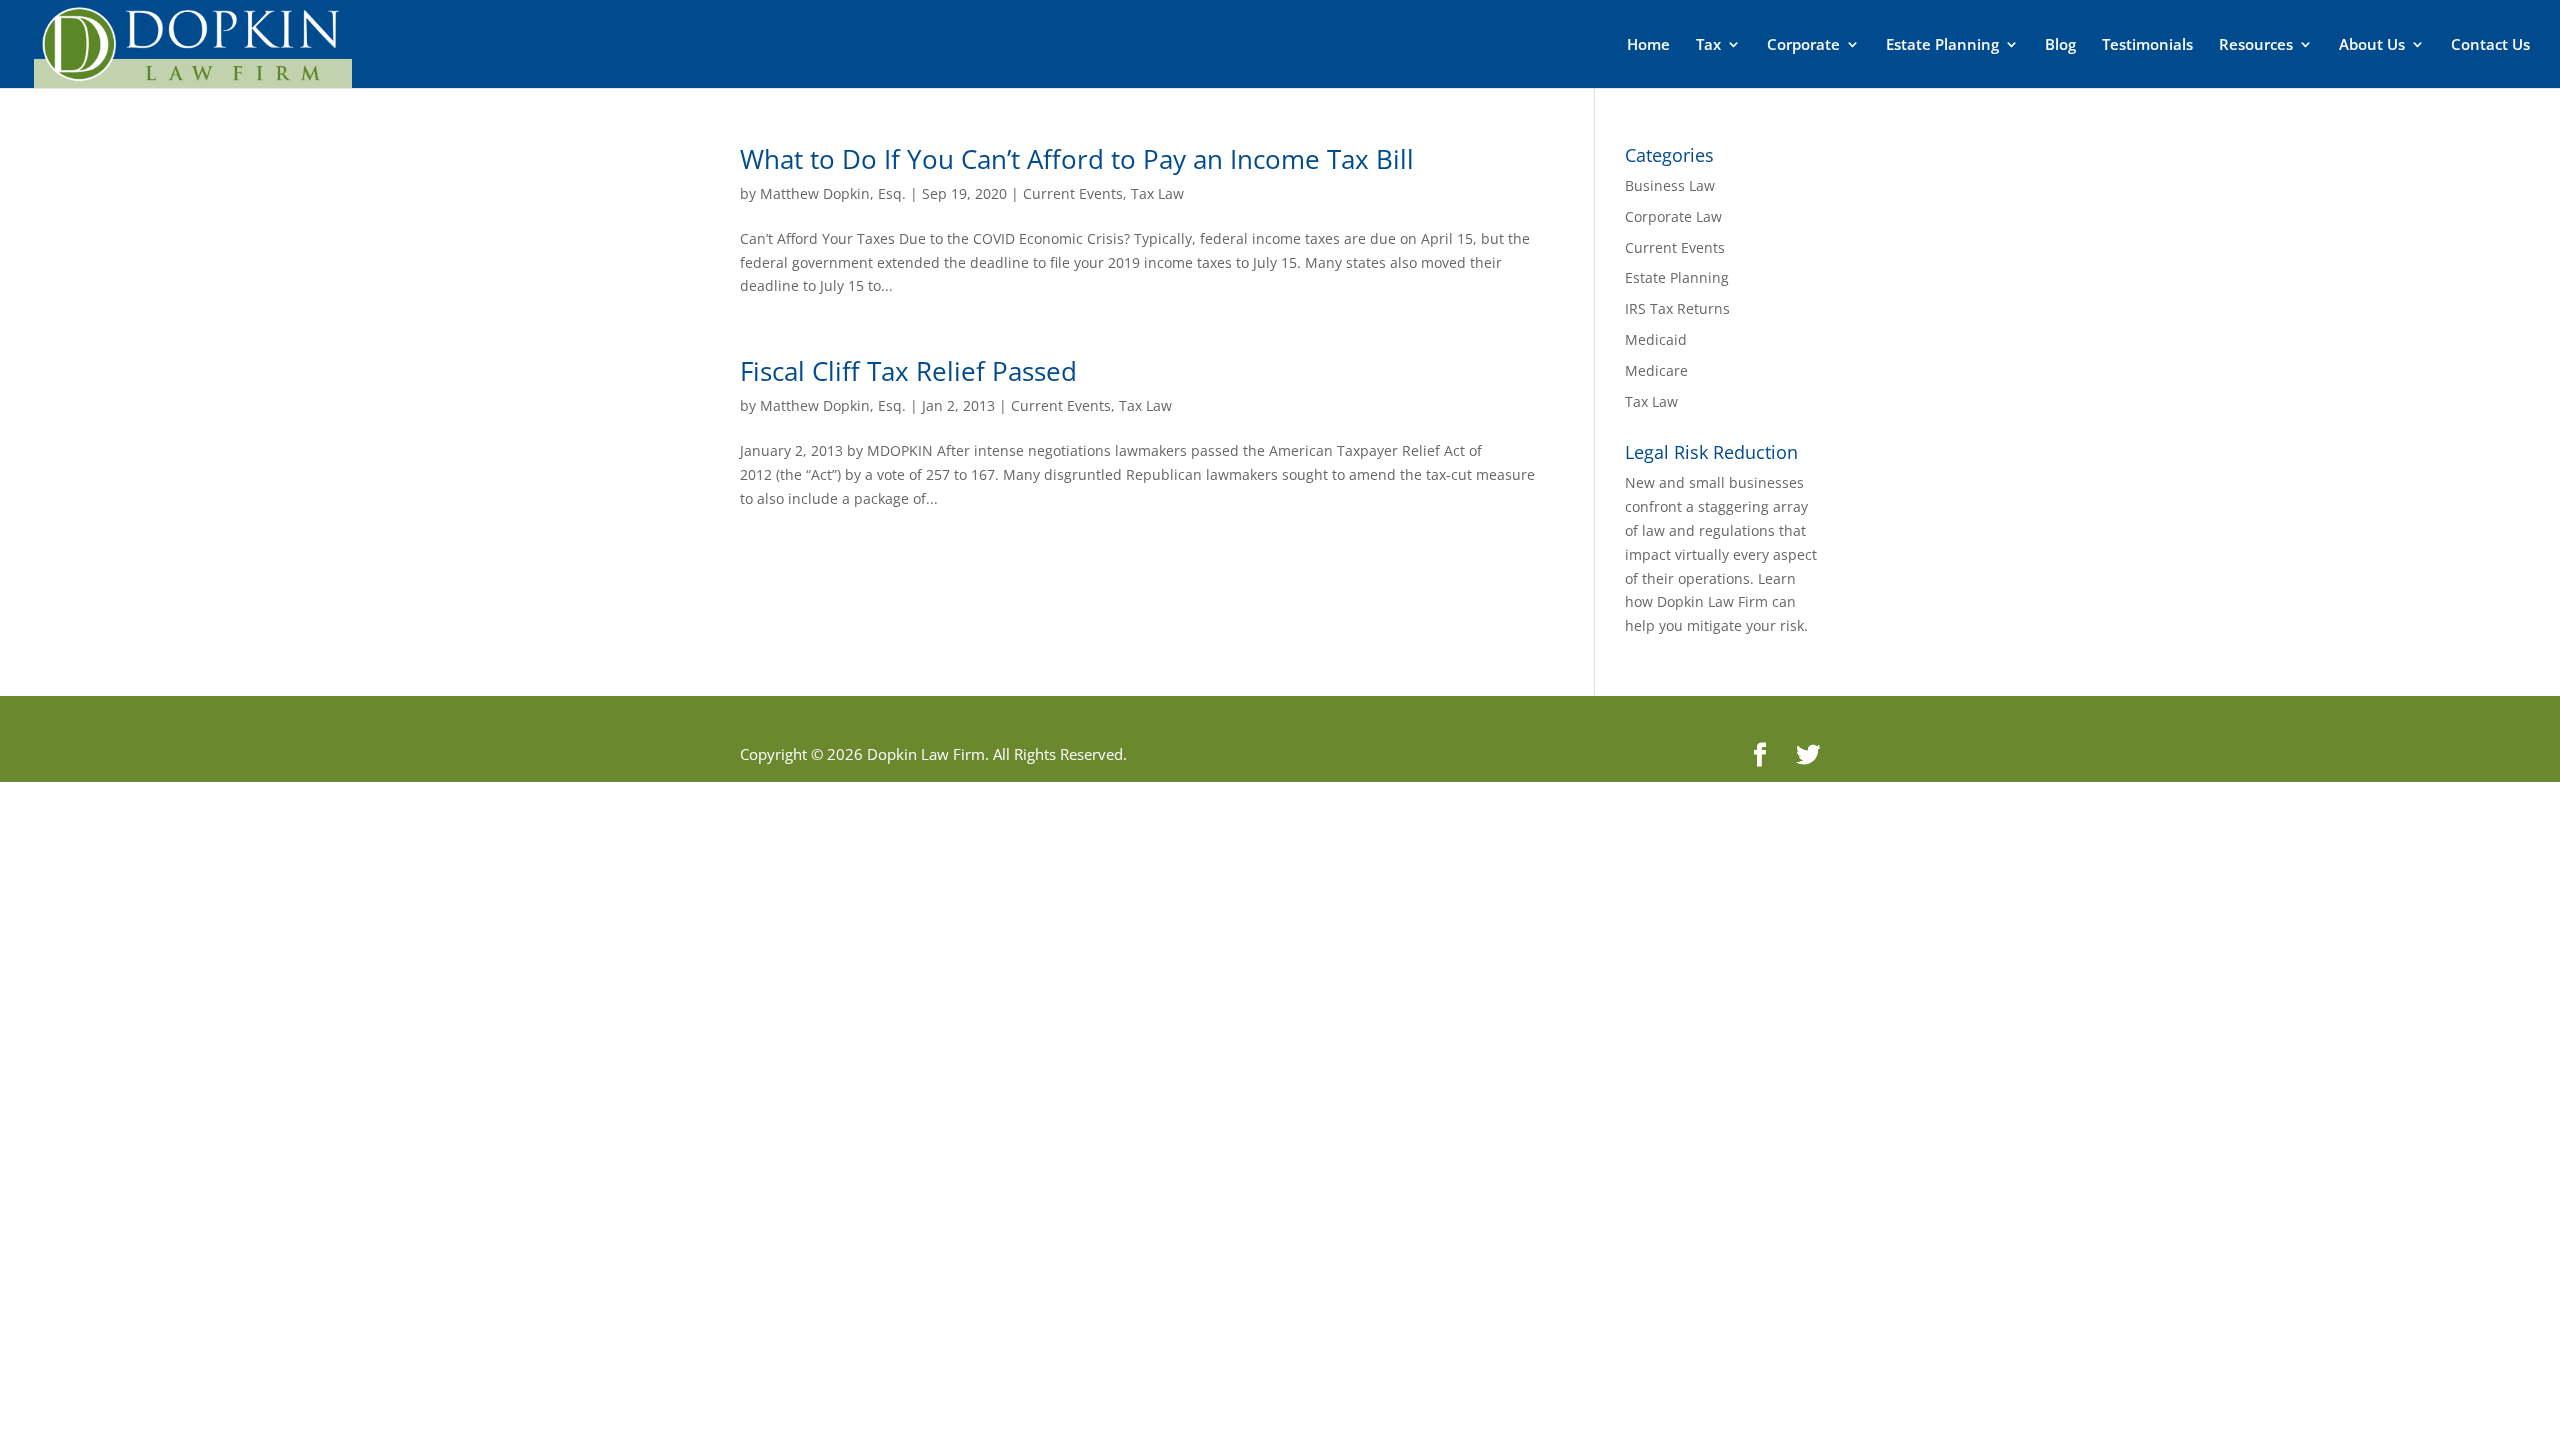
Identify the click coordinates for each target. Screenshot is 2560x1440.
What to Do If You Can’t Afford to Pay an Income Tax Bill (1077, 159)
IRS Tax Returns (1677, 308)
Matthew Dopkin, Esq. (833, 193)
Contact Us (2490, 45)
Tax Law (1157, 193)
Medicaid (1656, 339)
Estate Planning (1942, 45)
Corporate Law (1673, 216)
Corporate (1803, 45)
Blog (2060, 45)
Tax (1708, 45)
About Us (2372, 45)
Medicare (1656, 370)
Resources (2256, 45)
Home (1648, 45)
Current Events (1073, 193)
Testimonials (2147, 45)
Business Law (1670, 185)
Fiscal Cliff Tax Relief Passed (908, 371)
